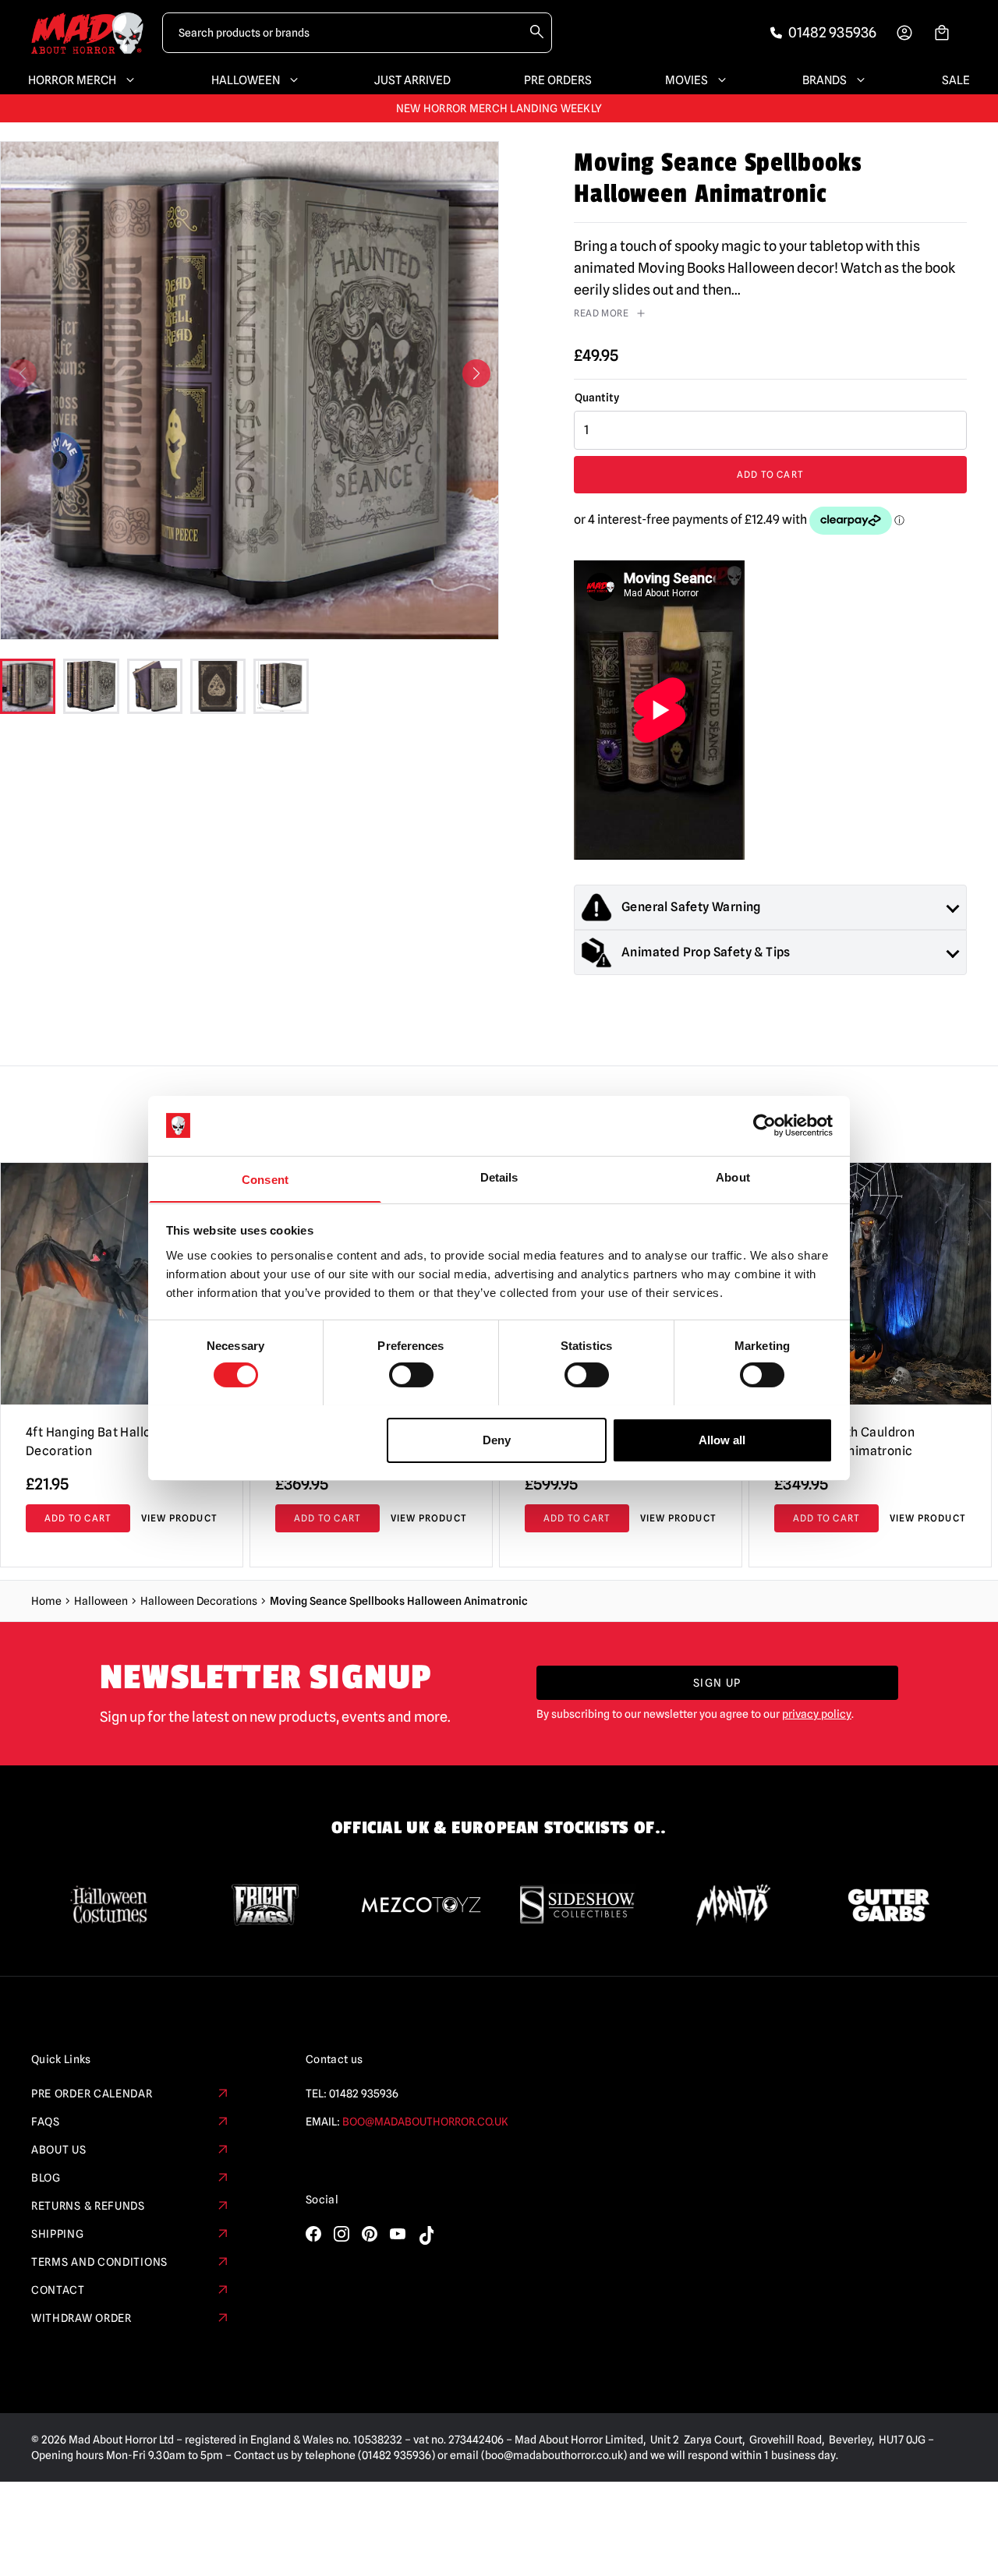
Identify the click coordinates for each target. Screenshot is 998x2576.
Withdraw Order (81, 2318)
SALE (956, 80)
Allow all (722, 1439)
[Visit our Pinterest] (370, 2234)
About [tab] (733, 1177)
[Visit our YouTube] (398, 2234)
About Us (59, 2150)
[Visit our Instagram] (342, 2234)
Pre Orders (558, 80)
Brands (825, 80)
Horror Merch (72, 80)
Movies (687, 80)
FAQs (46, 2122)
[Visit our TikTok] (426, 2235)
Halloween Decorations (199, 1601)
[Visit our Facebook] (313, 2234)
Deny (497, 1439)
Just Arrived (412, 80)
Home (46, 1601)
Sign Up (717, 1683)
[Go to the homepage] (87, 33)
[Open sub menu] (127, 80)
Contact (58, 2290)
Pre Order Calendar (92, 2094)
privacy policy (817, 1714)
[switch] (411, 1375)
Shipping (58, 2234)
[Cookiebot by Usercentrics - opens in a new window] (764, 1125)
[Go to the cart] (942, 33)
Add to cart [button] (78, 1518)
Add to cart (770, 474)
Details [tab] (499, 1177)
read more (601, 313)
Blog (46, 2178)
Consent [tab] (265, 1179)
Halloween (246, 80)
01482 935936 (364, 2094)
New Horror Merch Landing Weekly (499, 108)
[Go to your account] (904, 33)
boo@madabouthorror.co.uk (425, 2122)
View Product (179, 1518)
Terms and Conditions (99, 2262)
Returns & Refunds (88, 2206)
